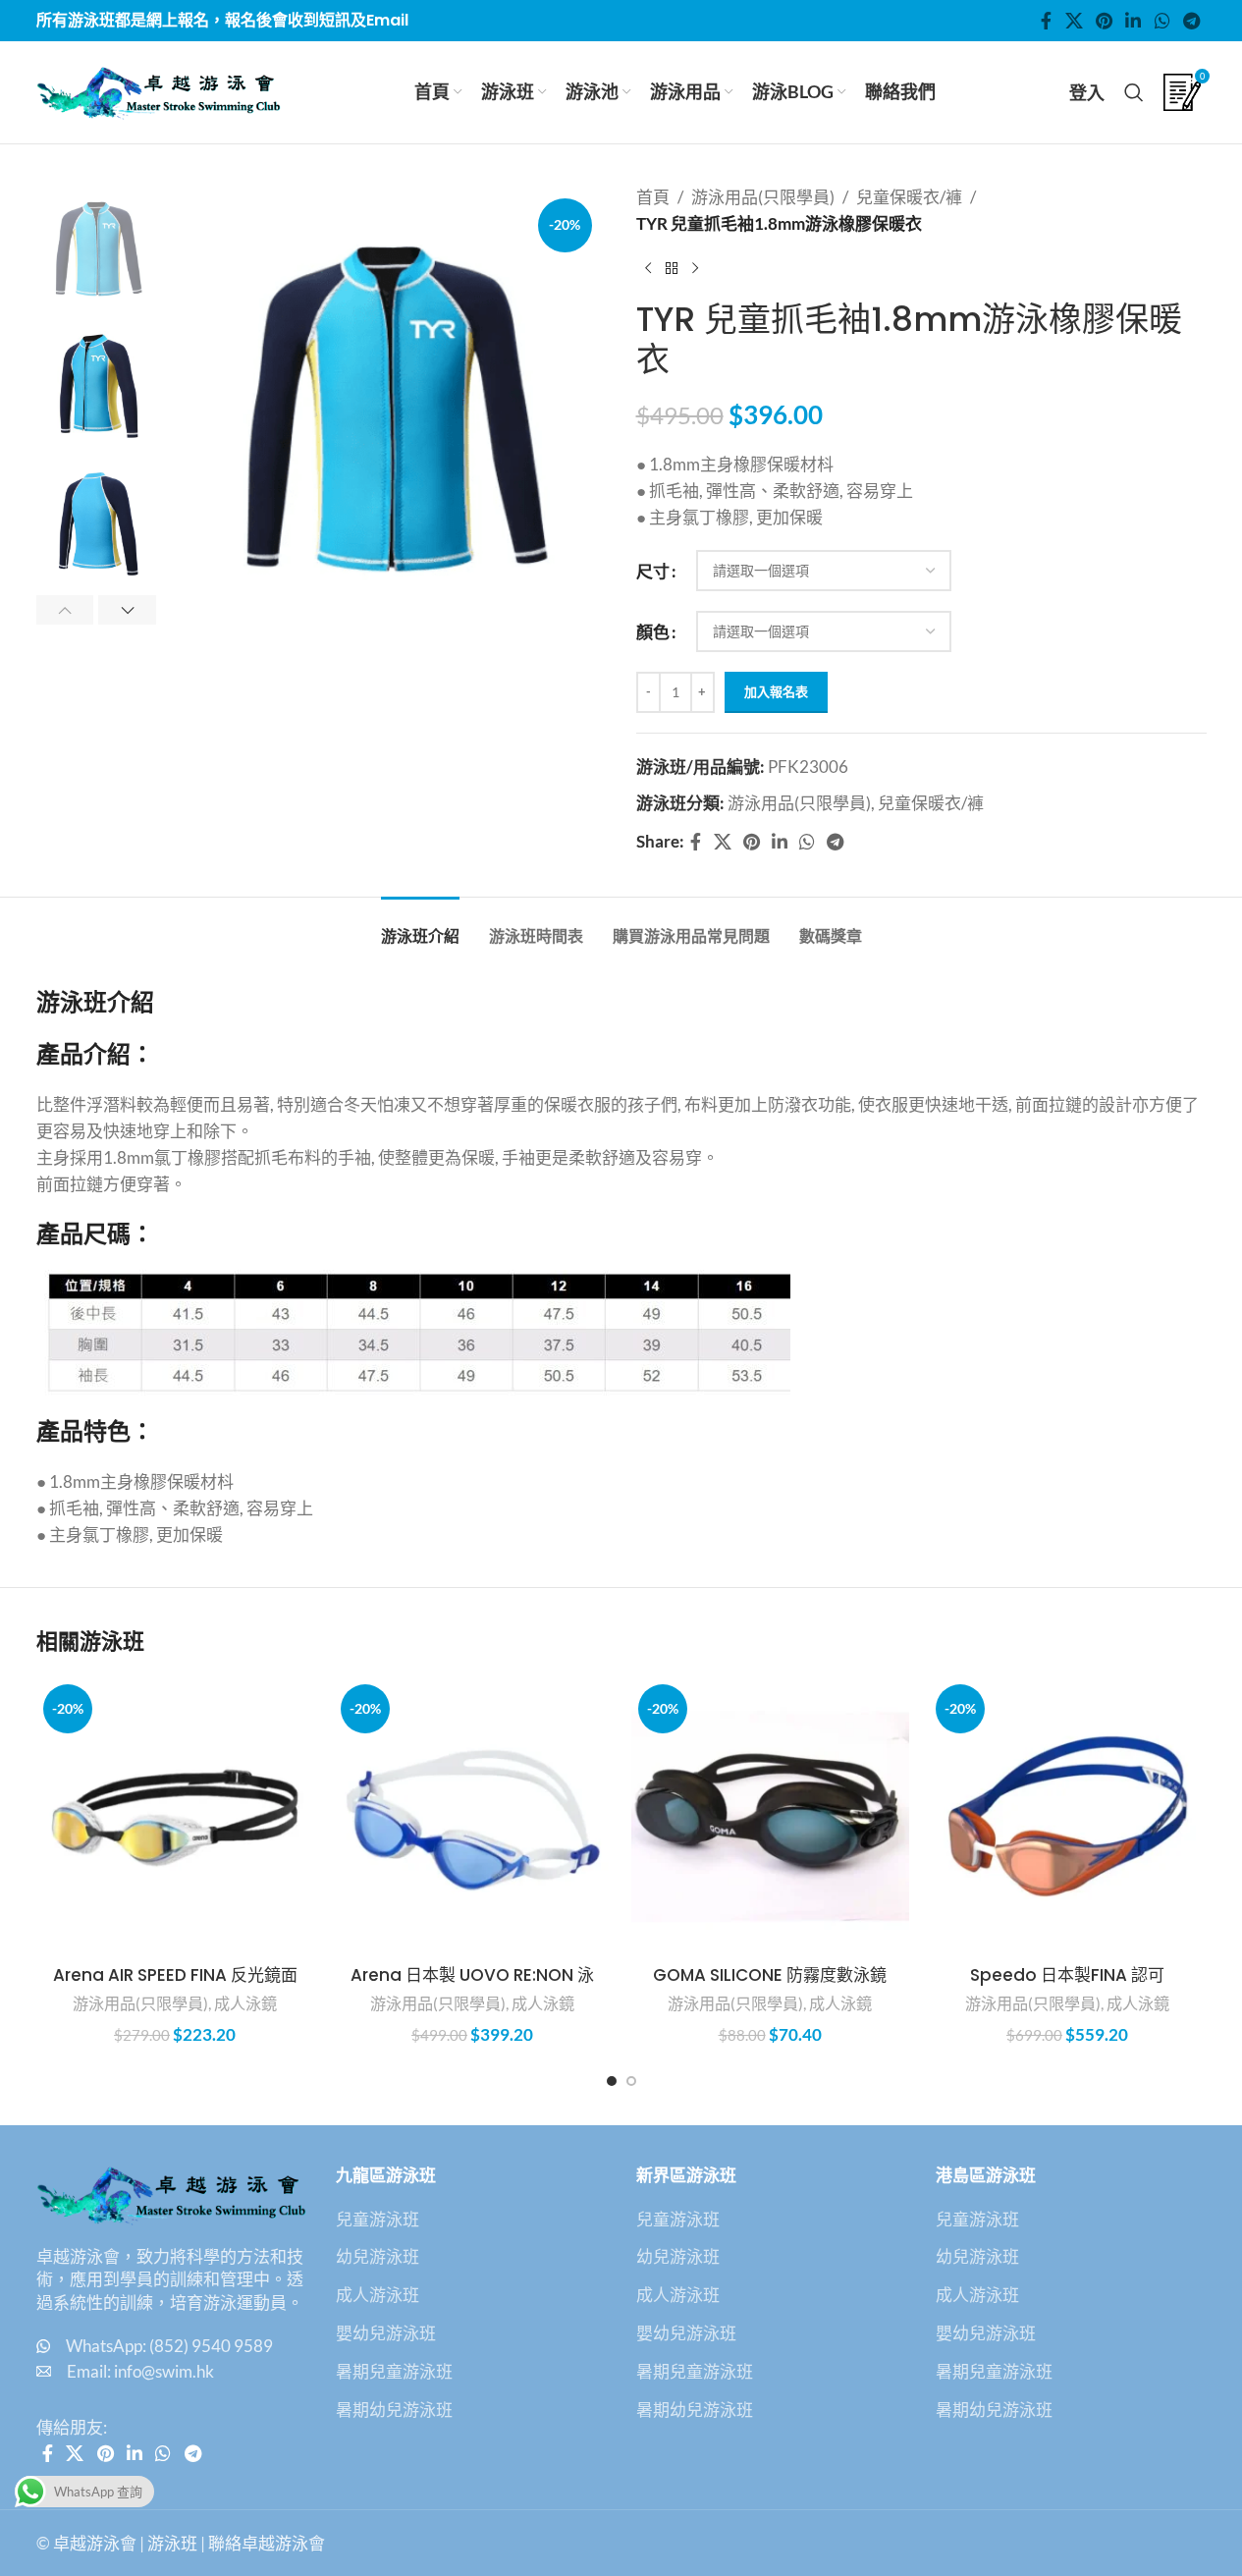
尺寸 (653, 571)
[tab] (420, 927)
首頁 (653, 197)
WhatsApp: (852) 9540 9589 (169, 2346)
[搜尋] (1134, 92)
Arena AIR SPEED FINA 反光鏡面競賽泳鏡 (175, 1987)
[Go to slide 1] (612, 2081)
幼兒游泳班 (378, 2256)
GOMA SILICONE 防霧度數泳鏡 (770, 1975)
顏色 (653, 632)
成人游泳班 (378, 2295)
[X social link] (1074, 21)
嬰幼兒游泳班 (386, 2333)
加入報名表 (776, 691)
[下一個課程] (695, 268)
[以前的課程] (648, 268)
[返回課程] (672, 268)
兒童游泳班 (378, 2219)
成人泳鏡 (245, 2003)
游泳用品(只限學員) (763, 197)
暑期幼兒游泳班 (394, 2410)
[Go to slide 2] (631, 2081)
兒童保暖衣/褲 (909, 197)
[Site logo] (159, 90)
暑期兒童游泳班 (394, 2371)
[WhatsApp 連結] (1162, 21)
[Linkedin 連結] (1134, 21)
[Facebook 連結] (1047, 21)
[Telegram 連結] (1191, 21)
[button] (65, 610)
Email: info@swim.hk (140, 2371)
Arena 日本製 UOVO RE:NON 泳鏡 (472, 1987)
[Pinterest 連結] (1104, 21)
